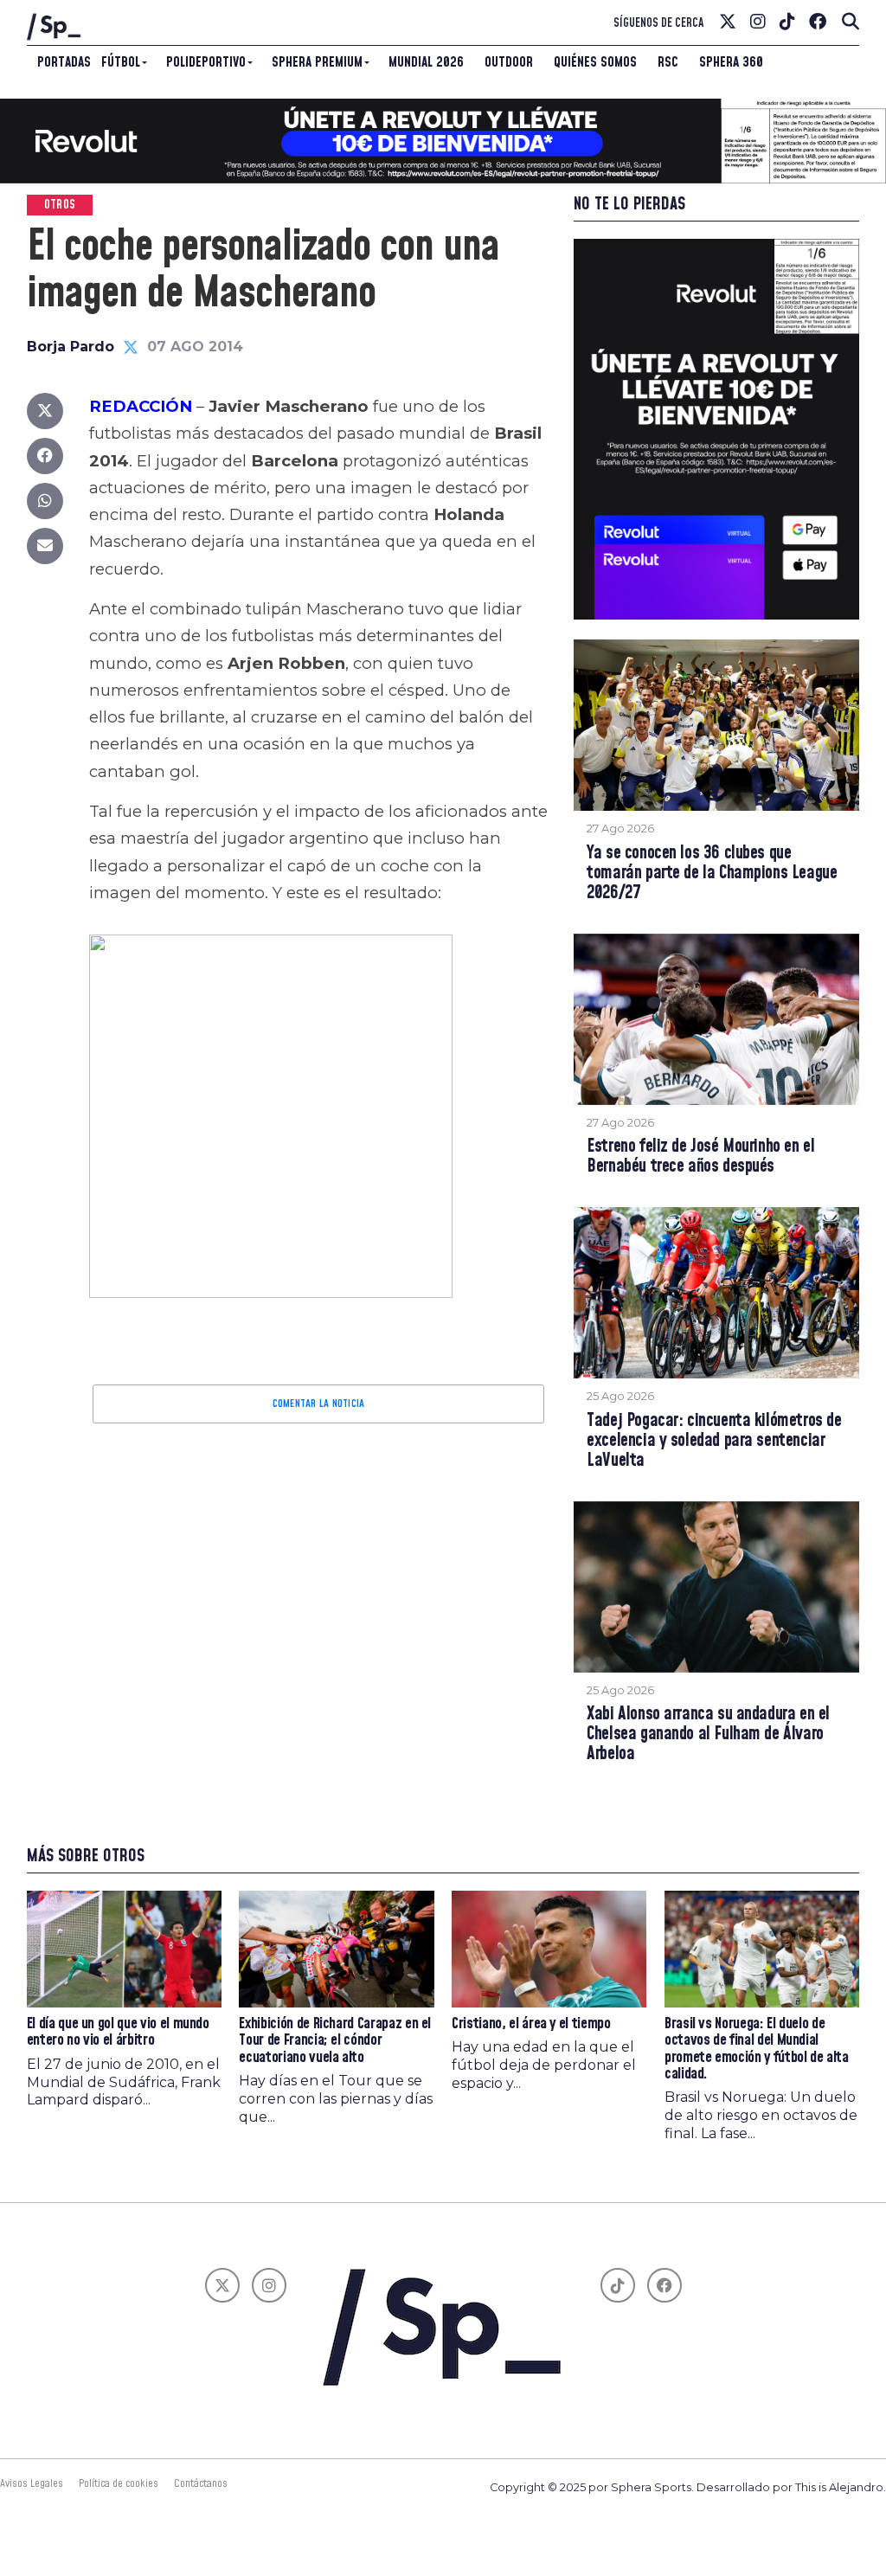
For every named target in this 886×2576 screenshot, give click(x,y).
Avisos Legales (32, 2483)
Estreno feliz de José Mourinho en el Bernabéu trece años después (700, 1157)
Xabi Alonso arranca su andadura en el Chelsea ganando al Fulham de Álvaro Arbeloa (708, 1734)
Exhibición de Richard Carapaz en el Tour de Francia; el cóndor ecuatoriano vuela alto (335, 2041)
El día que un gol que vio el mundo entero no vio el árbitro (118, 2032)
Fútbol (121, 62)
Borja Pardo (71, 347)
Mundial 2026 (426, 62)
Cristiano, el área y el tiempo (531, 2024)
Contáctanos (201, 2483)
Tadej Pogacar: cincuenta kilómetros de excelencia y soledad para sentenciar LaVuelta (714, 1441)
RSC (668, 62)
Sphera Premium (317, 62)
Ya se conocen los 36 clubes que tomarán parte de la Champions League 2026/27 (712, 874)
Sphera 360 (731, 62)
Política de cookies (119, 2483)
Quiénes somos (595, 62)
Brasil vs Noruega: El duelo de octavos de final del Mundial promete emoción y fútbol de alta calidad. (757, 2049)
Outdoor (509, 62)
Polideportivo (206, 62)
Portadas (64, 62)
